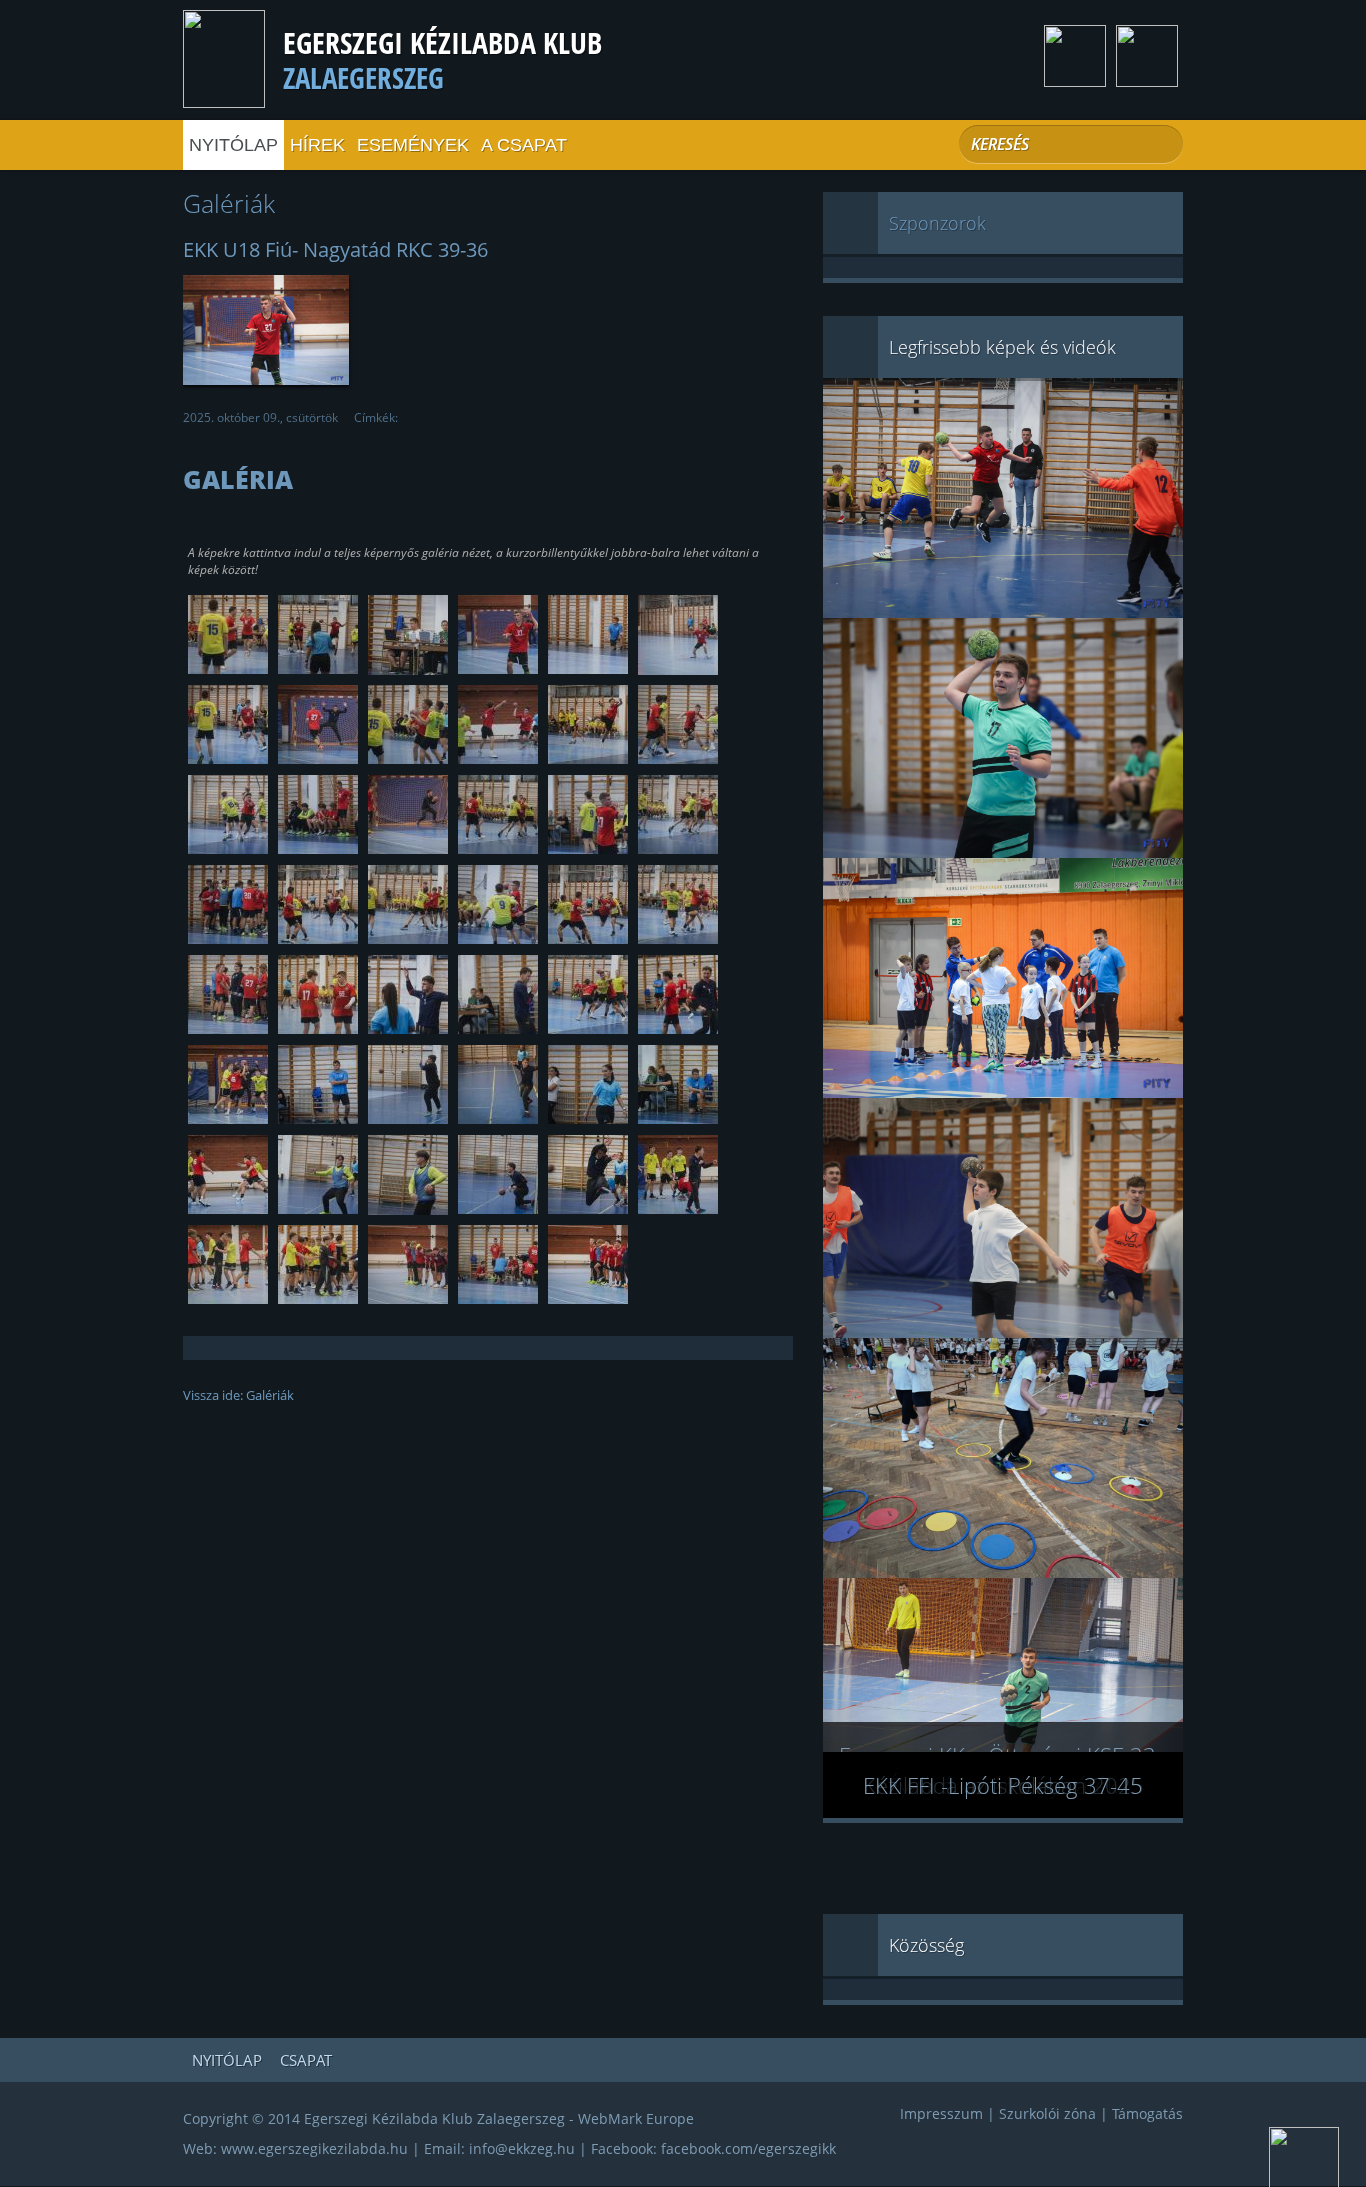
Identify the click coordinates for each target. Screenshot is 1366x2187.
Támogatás (1147, 2113)
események (413, 145)
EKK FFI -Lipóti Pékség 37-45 (1003, 1785)
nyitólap (233, 145)
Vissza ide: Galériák (238, 1395)
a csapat (524, 145)
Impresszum (941, 2113)
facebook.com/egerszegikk (748, 2148)
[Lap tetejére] (1304, 2160)
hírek (317, 145)
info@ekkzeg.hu (522, 2148)
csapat (306, 2060)
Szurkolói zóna (1047, 2113)
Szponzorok (937, 223)
